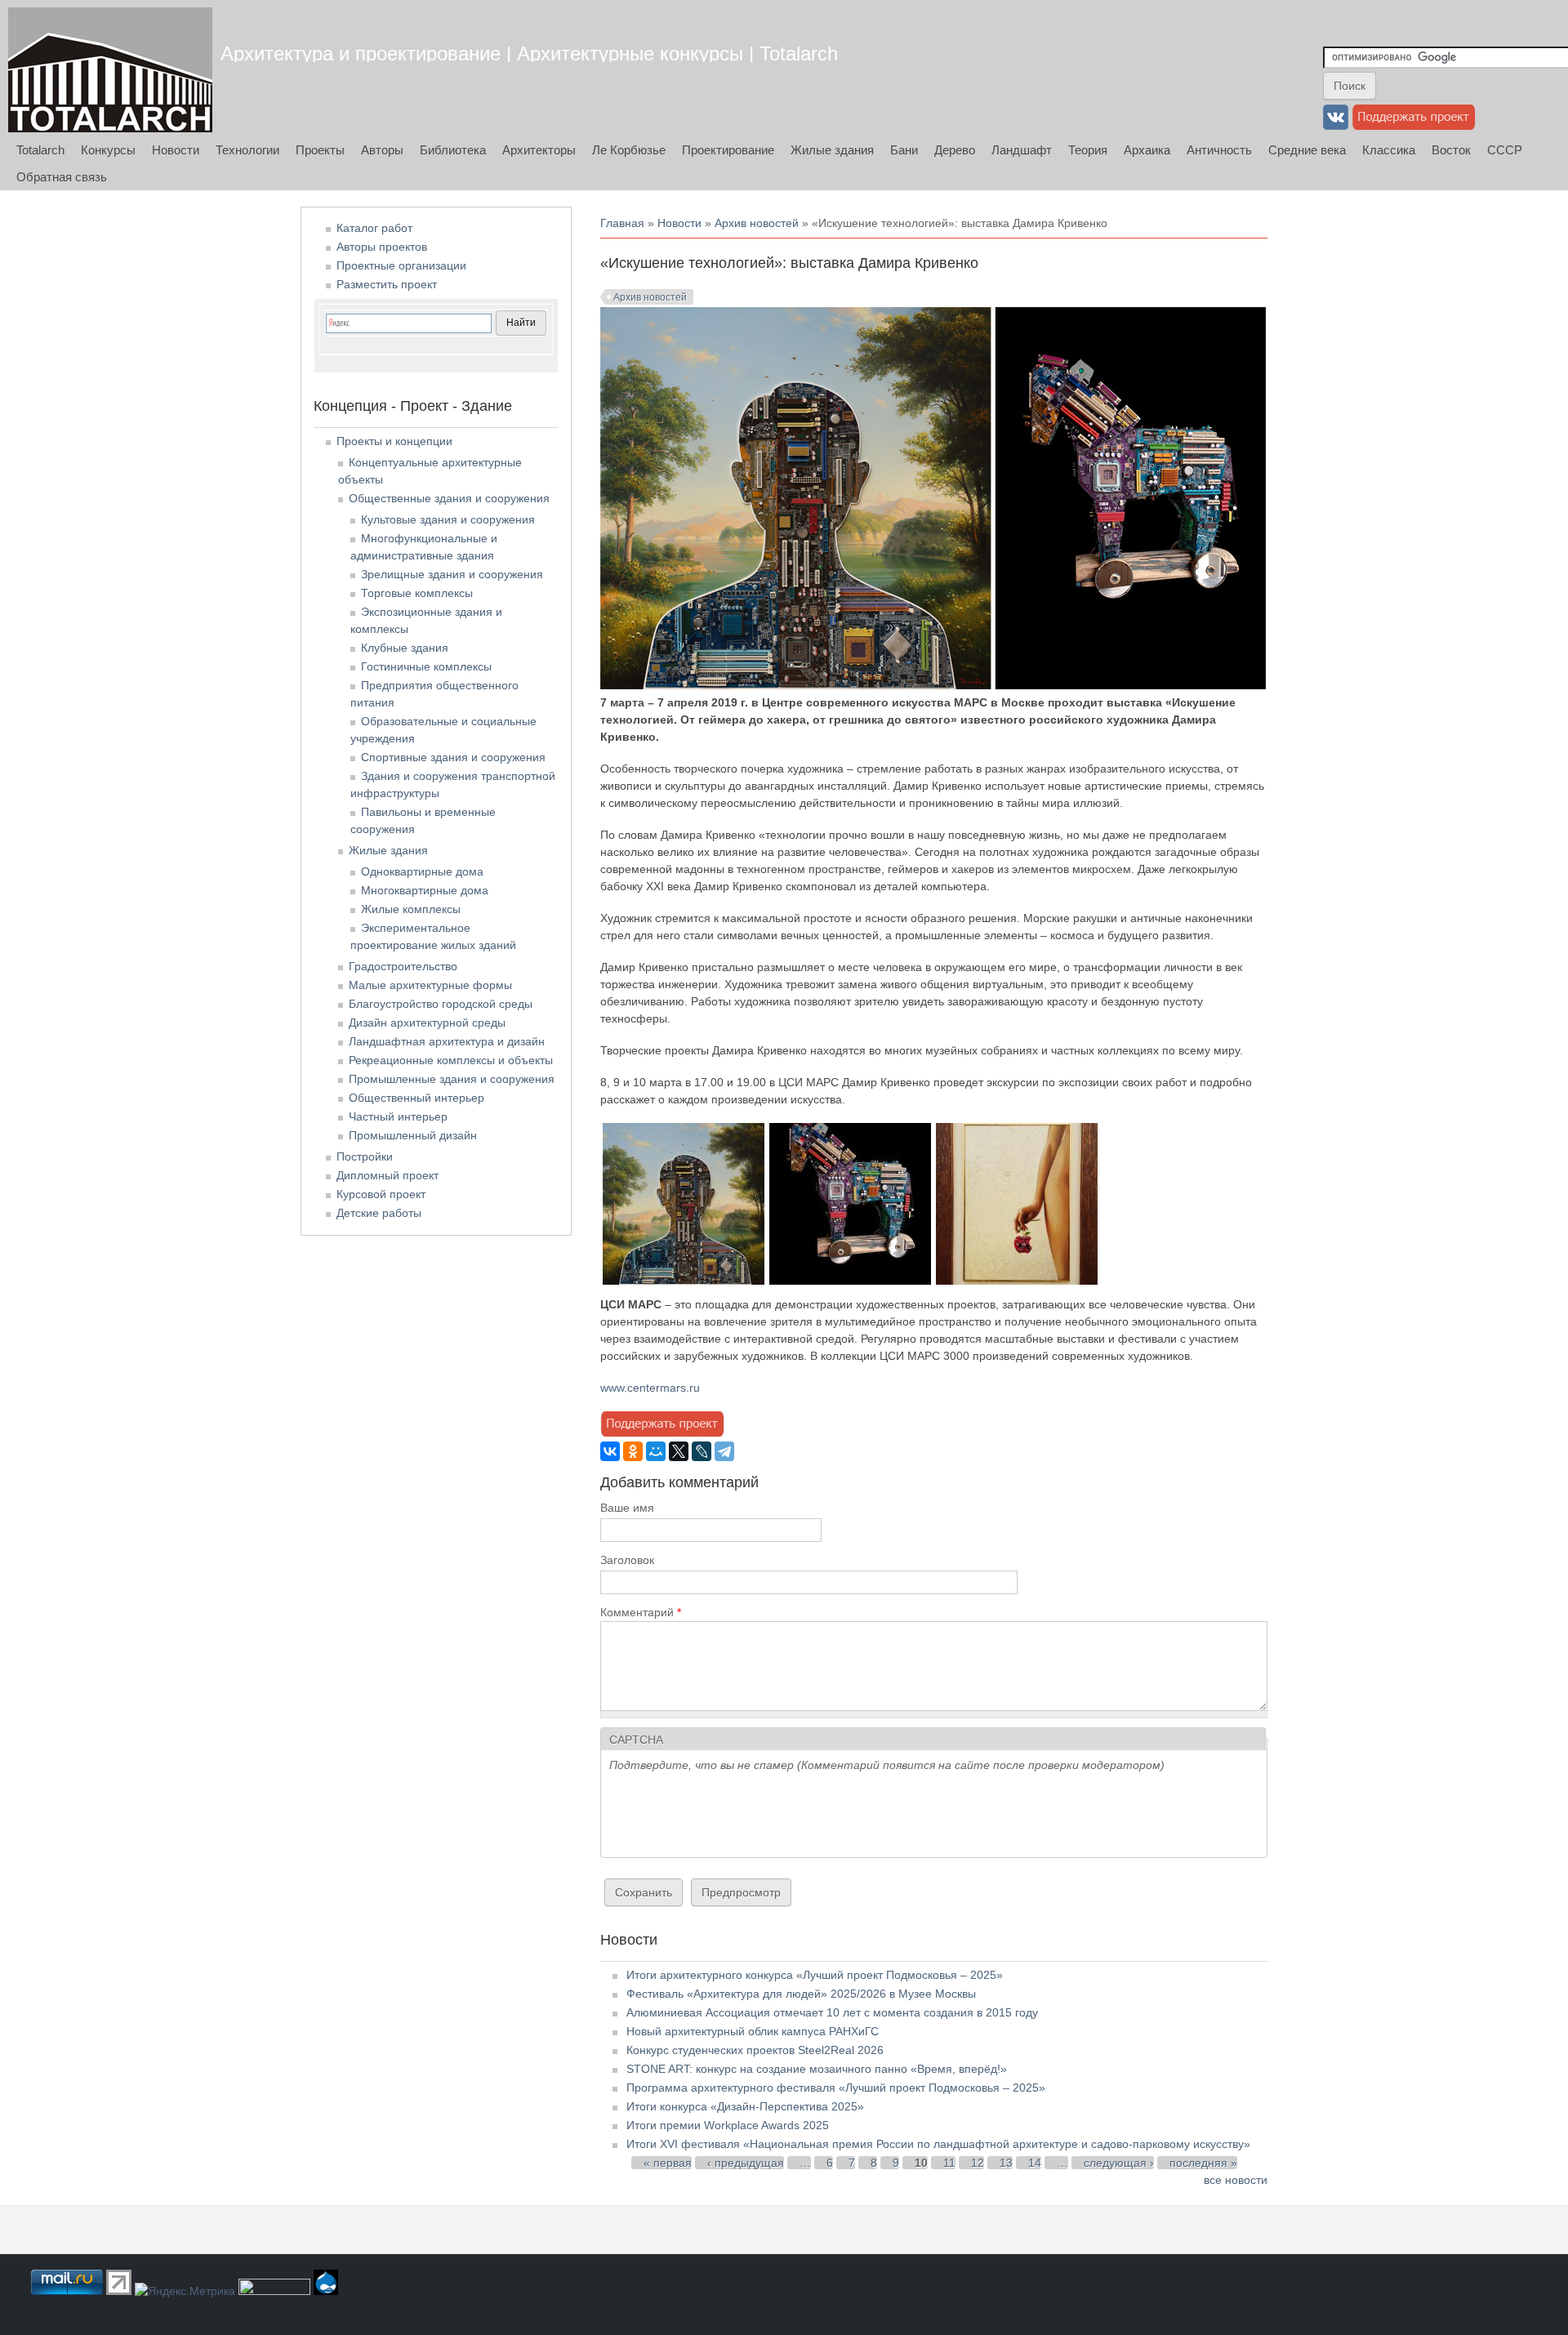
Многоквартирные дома (425, 890)
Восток (1451, 150)
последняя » (1203, 2163)
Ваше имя (627, 1508)
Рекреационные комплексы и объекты (451, 1060)
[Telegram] (724, 1451)
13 (1006, 2163)
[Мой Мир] (656, 1451)
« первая (668, 2163)
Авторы (382, 150)
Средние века (1307, 150)
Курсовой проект (381, 1194)
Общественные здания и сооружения (449, 498)
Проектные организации (401, 265)
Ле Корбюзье (629, 150)
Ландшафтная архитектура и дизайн (447, 1041)
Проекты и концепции (394, 441)
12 (978, 2163)
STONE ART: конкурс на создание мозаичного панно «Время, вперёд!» (817, 2069)
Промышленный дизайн (413, 1135)
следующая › (1119, 2163)
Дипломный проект (388, 1175)
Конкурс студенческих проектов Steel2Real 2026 (755, 2050)
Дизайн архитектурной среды (427, 1023)
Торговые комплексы (417, 593)
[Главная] (110, 70)
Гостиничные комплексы (426, 666)
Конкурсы (108, 150)
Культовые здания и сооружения (448, 519)
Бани (904, 150)
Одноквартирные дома (422, 871)
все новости (1236, 2180)
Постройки (365, 1156)
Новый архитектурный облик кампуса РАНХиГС (753, 2031)
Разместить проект (387, 284)
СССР (1505, 150)
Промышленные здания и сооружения (452, 1079)
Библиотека (453, 150)
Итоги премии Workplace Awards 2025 (728, 2125)
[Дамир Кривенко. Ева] (1017, 1281)
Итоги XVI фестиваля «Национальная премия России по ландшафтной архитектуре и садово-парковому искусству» (938, 2144)
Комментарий (641, 1612)
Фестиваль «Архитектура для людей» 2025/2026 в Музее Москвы (801, 1994)
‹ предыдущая (746, 2163)
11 (949, 2163)
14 (1035, 2163)
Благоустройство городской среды (441, 1004)
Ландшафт (1022, 150)
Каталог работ (374, 228)
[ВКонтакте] (610, 1451)
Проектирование (728, 150)
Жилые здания (832, 150)
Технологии (247, 150)
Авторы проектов (382, 247)
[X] (679, 1451)
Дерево (955, 150)
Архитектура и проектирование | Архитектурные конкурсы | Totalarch (529, 53)
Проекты (320, 150)
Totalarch (40, 150)
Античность (1219, 150)
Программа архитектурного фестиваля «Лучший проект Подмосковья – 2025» (836, 2088)
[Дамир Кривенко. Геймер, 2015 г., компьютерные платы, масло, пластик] (684, 1281)
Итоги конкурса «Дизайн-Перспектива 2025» (745, 2106)
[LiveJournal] (702, 1451)
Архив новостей (757, 223)
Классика (1389, 150)
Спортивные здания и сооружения (453, 757)
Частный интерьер (398, 1116)
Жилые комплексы (411, 909)
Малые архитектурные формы (430, 985)
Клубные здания (405, 648)
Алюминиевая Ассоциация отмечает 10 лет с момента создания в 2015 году (832, 2012)
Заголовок (627, 1560)
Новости (176, 150)
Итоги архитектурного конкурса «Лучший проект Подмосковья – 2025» (815, 1975)
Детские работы (379, 1213)
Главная (622, 223)
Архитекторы (539, 150)
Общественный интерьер (416, 1098)
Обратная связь (62, 177)
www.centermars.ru (650, 1388)
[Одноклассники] (633, 1451)
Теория (1088, 150)
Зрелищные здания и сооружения (452, 574)
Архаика (1147, 150)
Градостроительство (403, 966)
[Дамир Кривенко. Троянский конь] (850, 1281)
